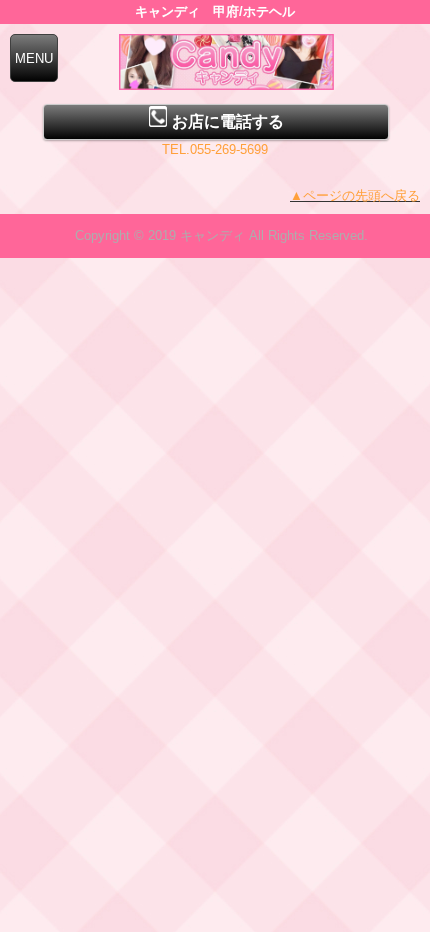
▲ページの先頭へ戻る (355, 195)
